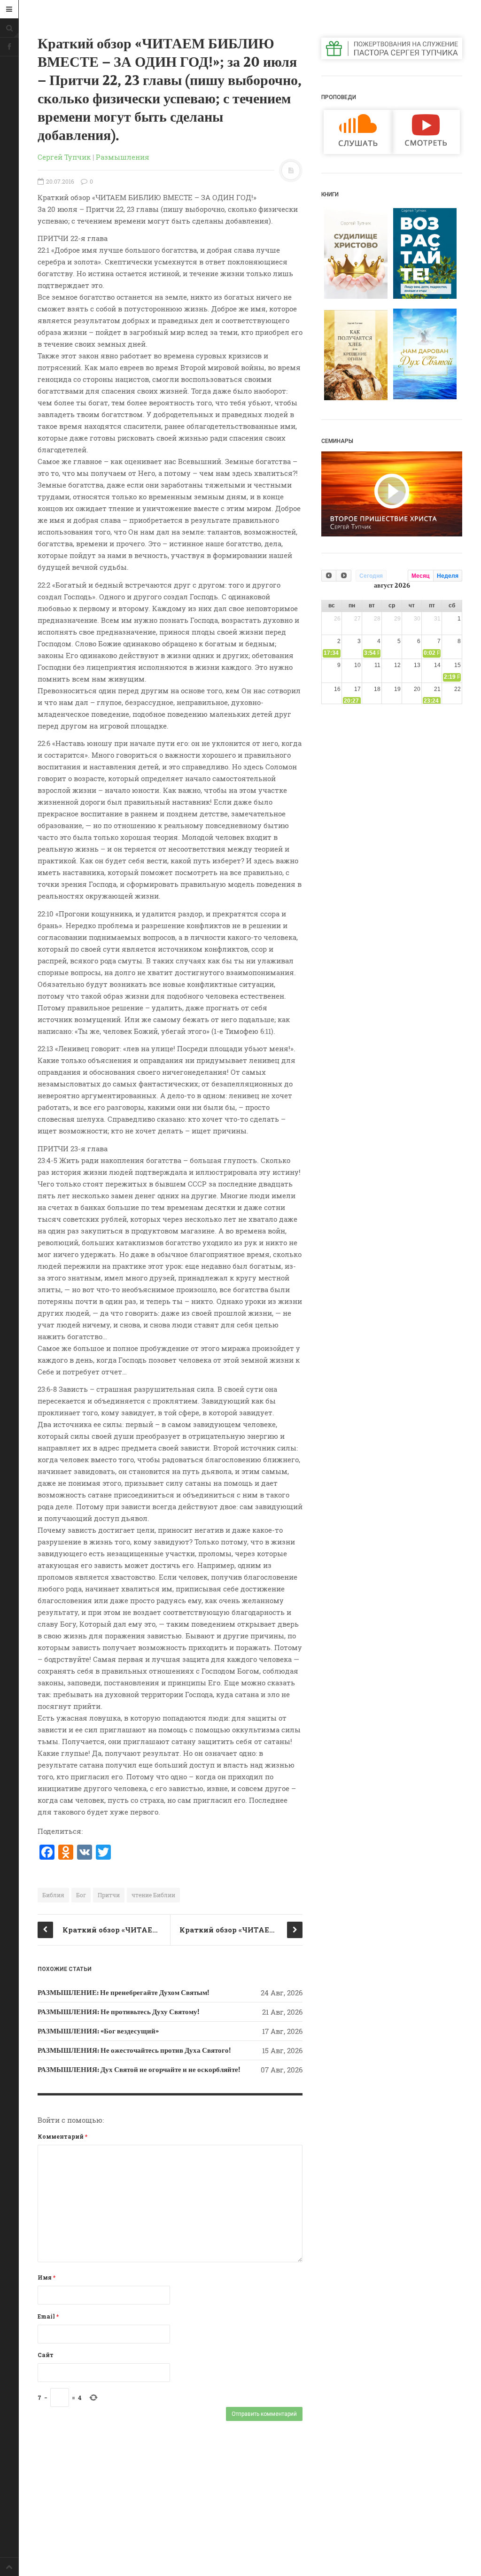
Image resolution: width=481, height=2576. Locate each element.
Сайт (46, 2355)
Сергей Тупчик (64, 157)
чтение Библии (153, 1895)
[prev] (329, 576)
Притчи (109, 1895)
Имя (47, 2277)
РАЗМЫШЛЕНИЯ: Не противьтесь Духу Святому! (118, 2012)
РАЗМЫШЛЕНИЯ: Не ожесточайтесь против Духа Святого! (134, 2050)
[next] (343, 576)
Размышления (123, 157)
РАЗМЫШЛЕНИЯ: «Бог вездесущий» (98, 2031)
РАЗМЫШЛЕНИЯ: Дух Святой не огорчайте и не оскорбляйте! (139, 2070)
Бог (81, 1895)
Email (48, 2316)
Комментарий (62, 2136)
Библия (53, 1895)
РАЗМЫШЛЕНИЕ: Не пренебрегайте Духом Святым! (123, 1993)
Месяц (420, 576)
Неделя (448, 576)
